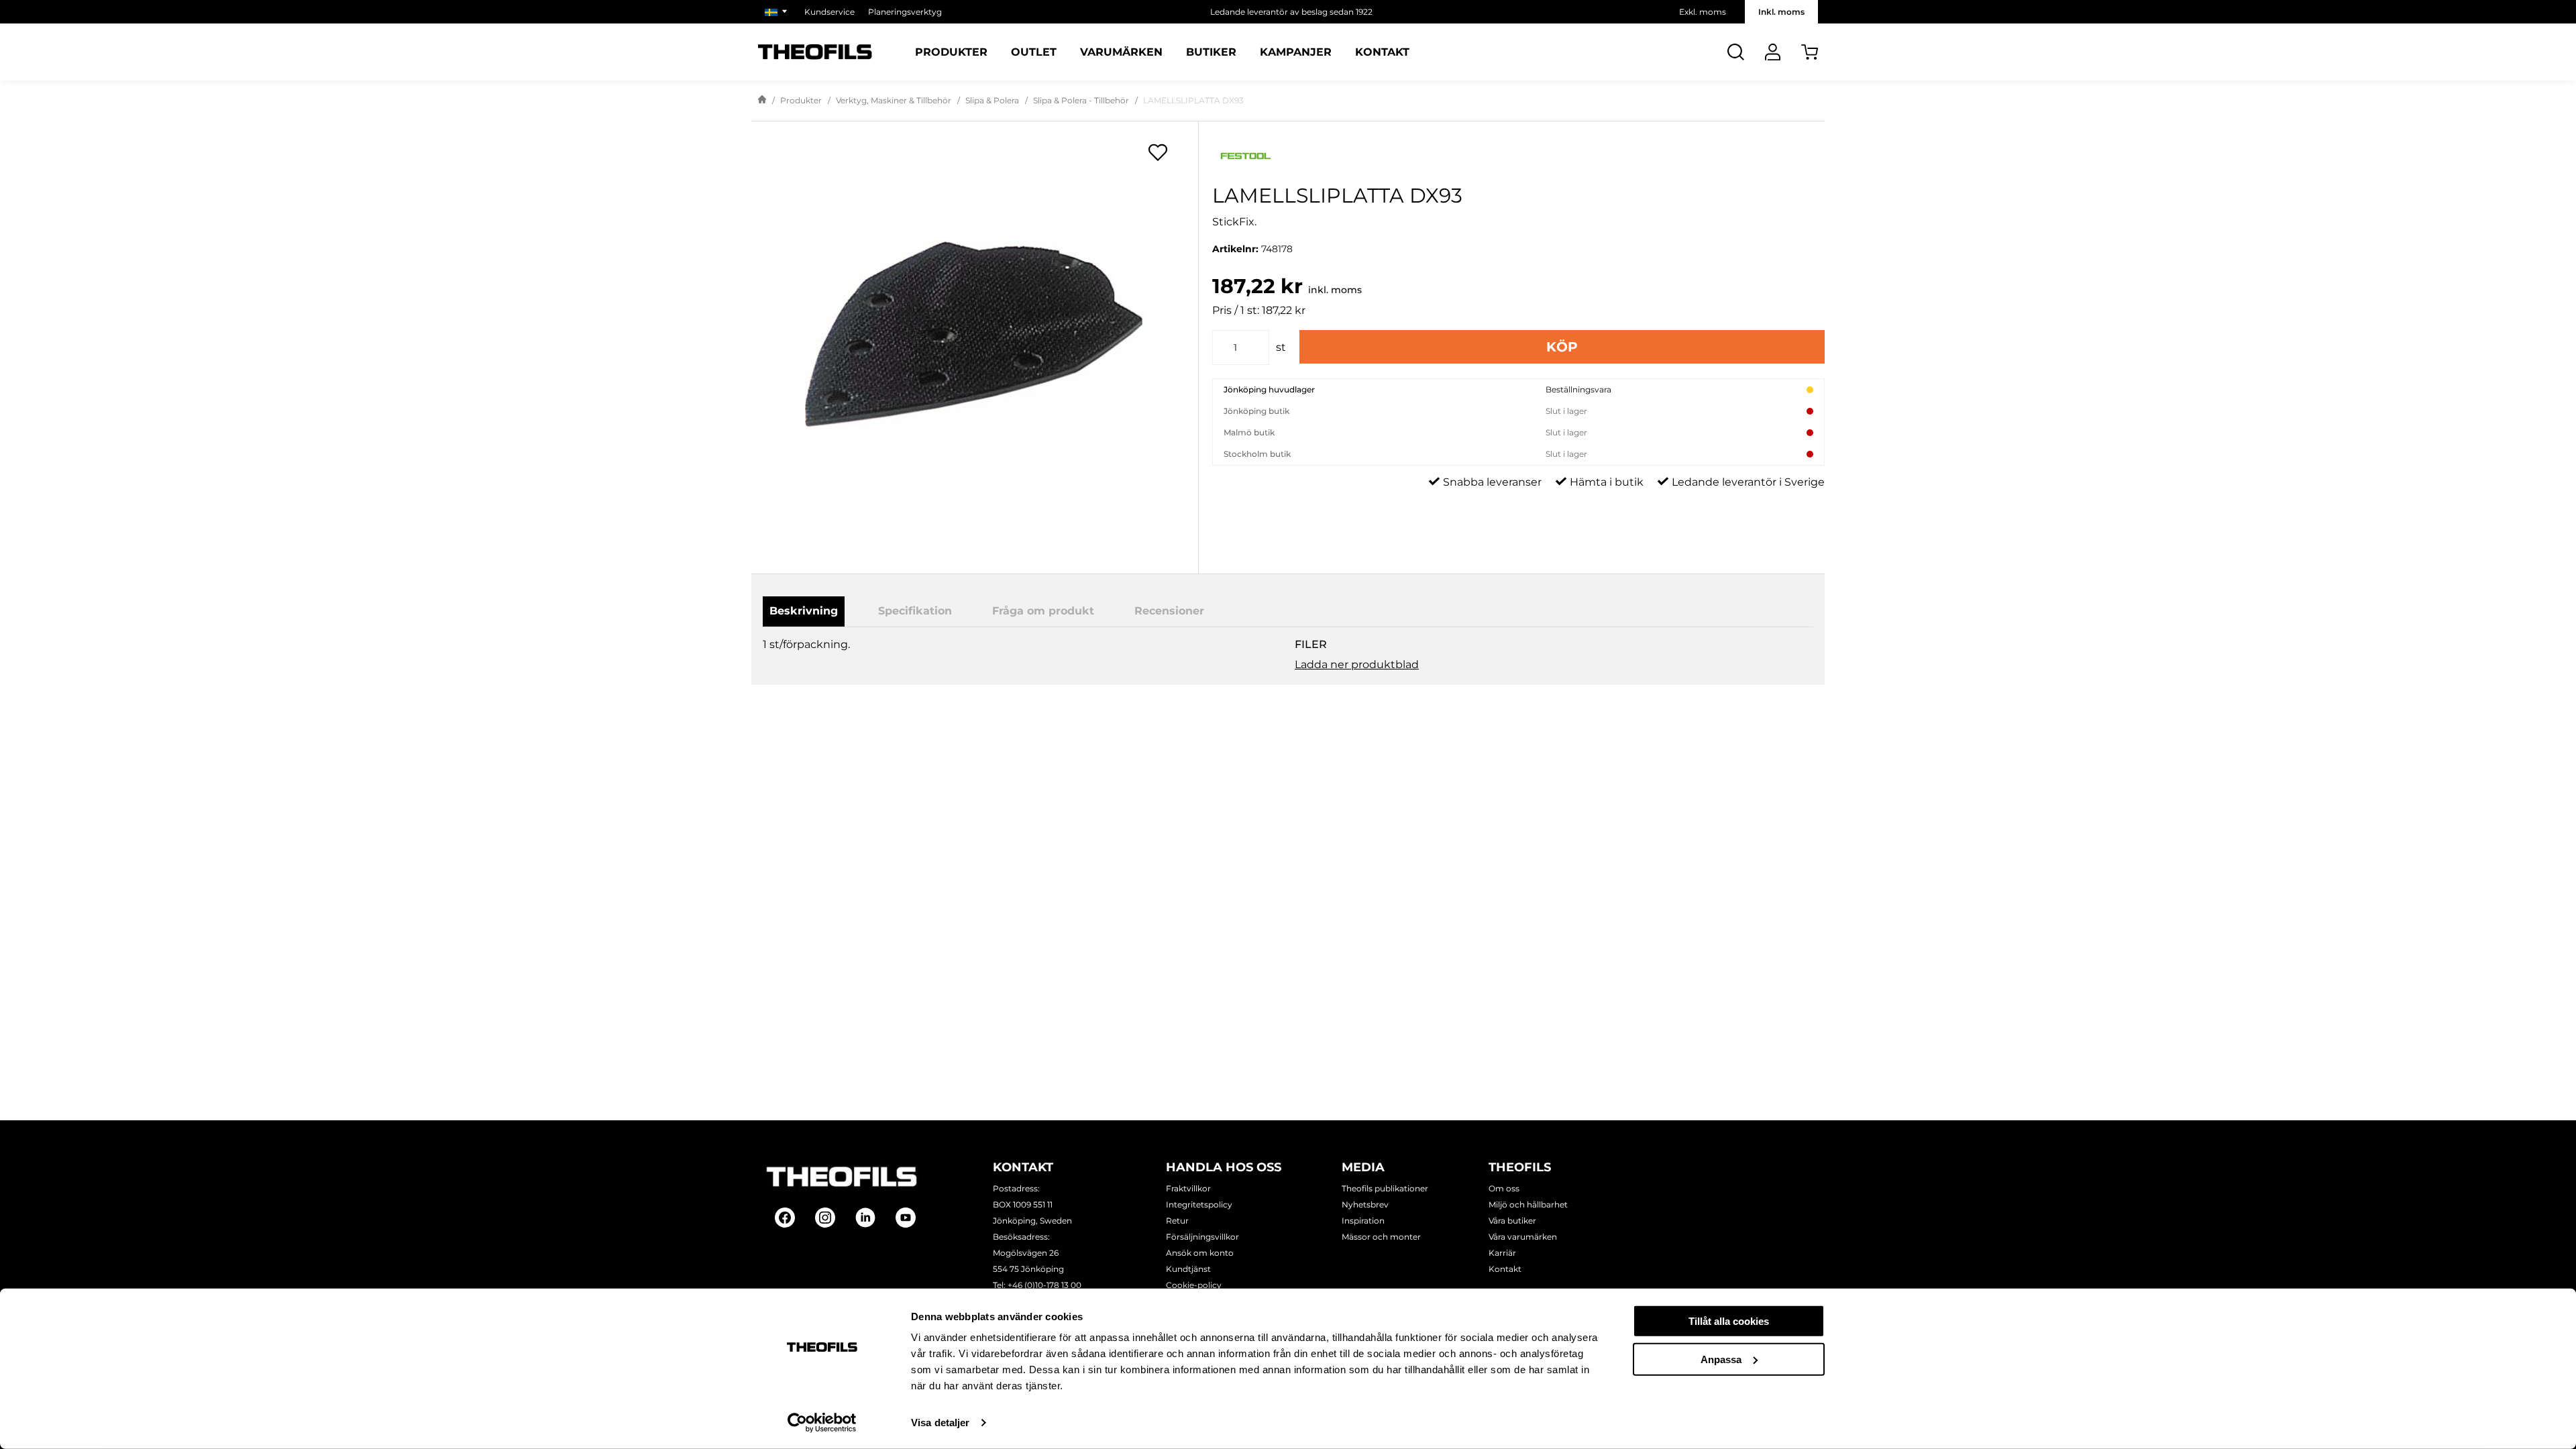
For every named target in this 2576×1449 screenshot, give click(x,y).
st (1281, 347)
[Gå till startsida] (762, 101)
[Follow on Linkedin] (865, 1218)
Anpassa (1721, 1359)
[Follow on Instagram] (825, 1218)
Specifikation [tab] (915, 611)
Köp (1562, 347)
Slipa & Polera (992, 100)
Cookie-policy (1194, 1285)
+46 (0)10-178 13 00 (1044, 1285)
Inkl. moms (1781, 12)
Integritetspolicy (1199, 1204)
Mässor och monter (1381, 1237)
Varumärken (1121, 52)
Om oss (1504, 1188)
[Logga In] (1773, 52)
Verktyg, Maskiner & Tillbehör (894, 100)
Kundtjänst (1188, 1269)
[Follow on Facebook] (785, 1218)
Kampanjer (1296, 52)
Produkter (951, 52)
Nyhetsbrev (1365, 1204)
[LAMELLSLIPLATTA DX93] (975, 335)
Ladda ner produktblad (1357, 664)
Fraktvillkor (1188, 1188)
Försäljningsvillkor (1202, 1237)
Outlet (1034, 52)
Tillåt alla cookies (1729, 1321)
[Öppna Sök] (1736, 52)
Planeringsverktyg (905, 12)
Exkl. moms (1703, 12)
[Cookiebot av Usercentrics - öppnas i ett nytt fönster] (822, 1423)
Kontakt (1382, 52)
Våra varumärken (1523, 1237)
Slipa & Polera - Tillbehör (1081, 100)
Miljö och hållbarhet (1528, 1204)
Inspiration (1363, 1221)
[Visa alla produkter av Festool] (1518, 156)
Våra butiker (1512, 1221)
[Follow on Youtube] (906, 1218)
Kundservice (829, 12)
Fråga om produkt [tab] (1043, 611)
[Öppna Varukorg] (1810, 52)
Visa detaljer (940, 1423)
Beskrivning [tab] (804, 611)
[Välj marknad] (778, 12)
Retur (1177, 1221)
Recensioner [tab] (1169, 611)
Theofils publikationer (1385, 1188)
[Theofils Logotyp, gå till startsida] (815, 52)
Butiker (1211, 52)
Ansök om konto (1200, 1253)
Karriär (1502, 1253)
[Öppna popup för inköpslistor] (1158, 152)
